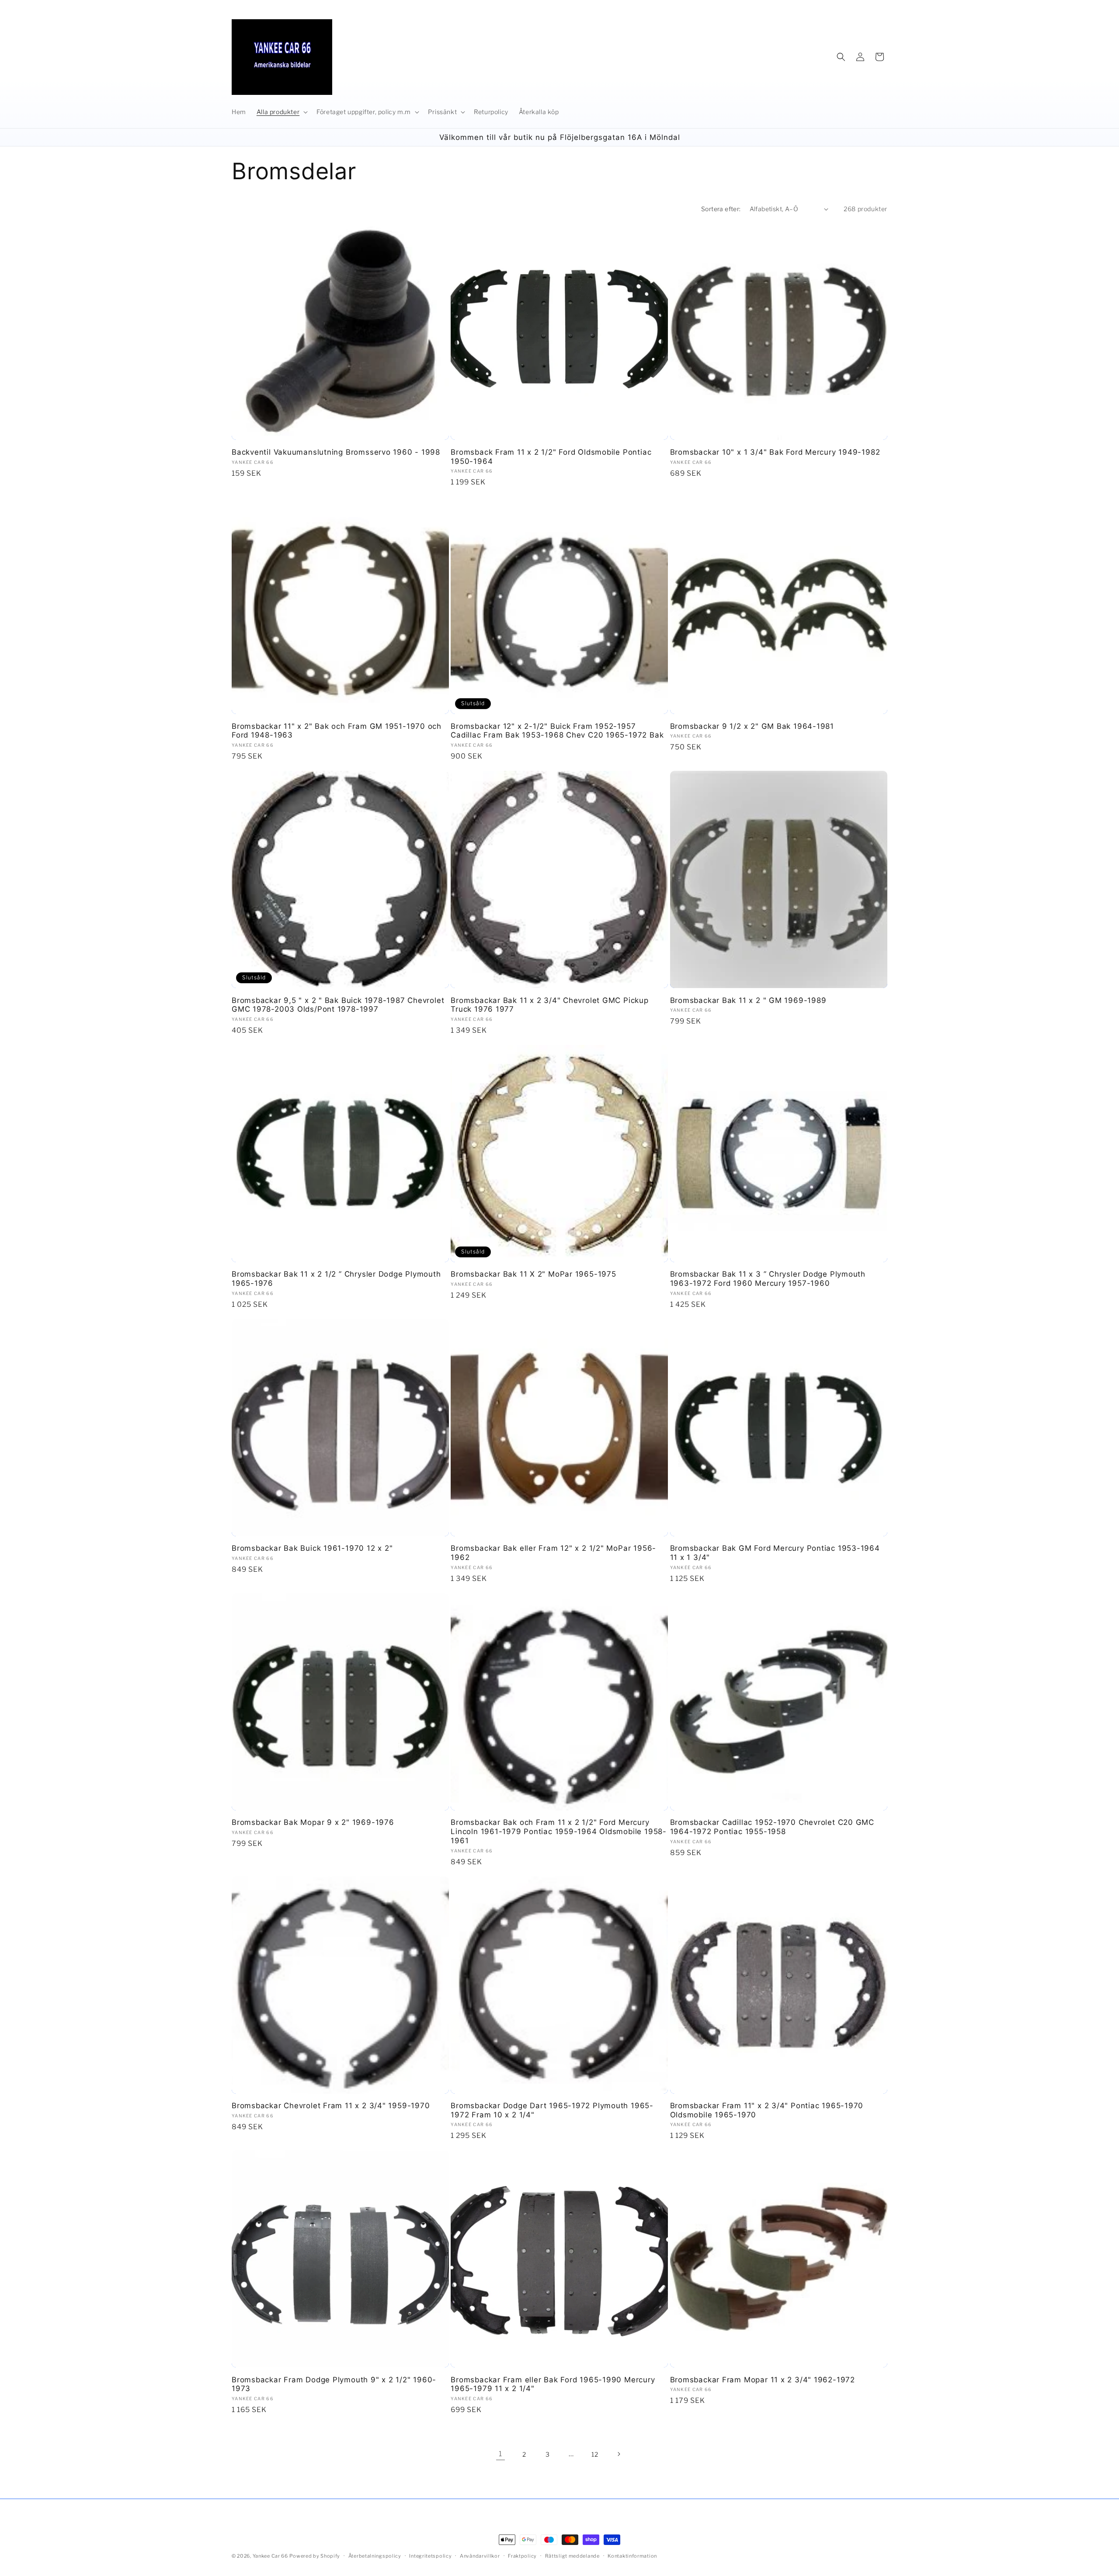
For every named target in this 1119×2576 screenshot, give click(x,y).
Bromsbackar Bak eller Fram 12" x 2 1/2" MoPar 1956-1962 (553, 1553)
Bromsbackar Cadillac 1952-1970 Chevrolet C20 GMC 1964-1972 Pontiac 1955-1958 (772, 1827)
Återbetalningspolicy (375, 2555)
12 (595, 2454)
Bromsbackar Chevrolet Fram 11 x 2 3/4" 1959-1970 (331, 2106)
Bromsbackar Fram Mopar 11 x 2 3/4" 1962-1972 (763, 2380)
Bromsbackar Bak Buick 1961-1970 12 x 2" (312, 1548)
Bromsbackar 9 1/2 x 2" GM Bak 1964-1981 (752, 726)
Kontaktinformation (632, 2555)
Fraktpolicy (522, 2555)
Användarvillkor (480, 2555)
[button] (281, 112)
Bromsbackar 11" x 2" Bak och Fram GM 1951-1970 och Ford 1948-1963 (337, 731)
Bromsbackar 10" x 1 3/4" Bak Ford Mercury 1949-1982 (775, 452)
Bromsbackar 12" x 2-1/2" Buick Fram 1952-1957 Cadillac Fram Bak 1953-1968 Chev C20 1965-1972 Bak (557, 731)
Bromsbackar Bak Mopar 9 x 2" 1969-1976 (313, 1822)
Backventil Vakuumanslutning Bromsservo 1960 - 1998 (336, 452)
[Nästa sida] (619, 2454)
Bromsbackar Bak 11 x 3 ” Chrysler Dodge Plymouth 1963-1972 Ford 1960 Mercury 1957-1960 (768, 1279)
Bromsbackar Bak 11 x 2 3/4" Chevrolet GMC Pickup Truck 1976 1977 (549, 1005)
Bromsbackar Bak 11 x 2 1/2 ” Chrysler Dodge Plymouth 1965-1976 (336, 1279)
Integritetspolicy (430, 2555)
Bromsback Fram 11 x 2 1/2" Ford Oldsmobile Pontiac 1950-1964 (551, 457)
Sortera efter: (721, 209)
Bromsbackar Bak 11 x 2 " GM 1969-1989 (748, 1000)
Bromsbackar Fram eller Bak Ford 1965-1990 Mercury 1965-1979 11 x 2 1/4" (553, 2384)
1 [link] (500, 2454)
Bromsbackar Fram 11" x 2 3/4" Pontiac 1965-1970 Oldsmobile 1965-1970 (767, 2110)
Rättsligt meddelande (572, 2555)
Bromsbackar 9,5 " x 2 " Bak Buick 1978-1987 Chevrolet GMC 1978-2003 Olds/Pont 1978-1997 (338, 1005)
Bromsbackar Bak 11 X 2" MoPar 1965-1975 (533, 1274)
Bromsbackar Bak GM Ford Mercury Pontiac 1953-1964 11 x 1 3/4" (775, 1553)
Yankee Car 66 (270, 2556)
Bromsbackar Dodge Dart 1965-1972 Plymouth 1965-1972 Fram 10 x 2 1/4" (552, 2110)
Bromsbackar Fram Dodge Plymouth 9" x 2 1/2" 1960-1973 (334, 2384)
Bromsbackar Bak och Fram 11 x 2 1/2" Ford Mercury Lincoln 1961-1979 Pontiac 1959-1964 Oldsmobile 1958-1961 (559, 1831)
